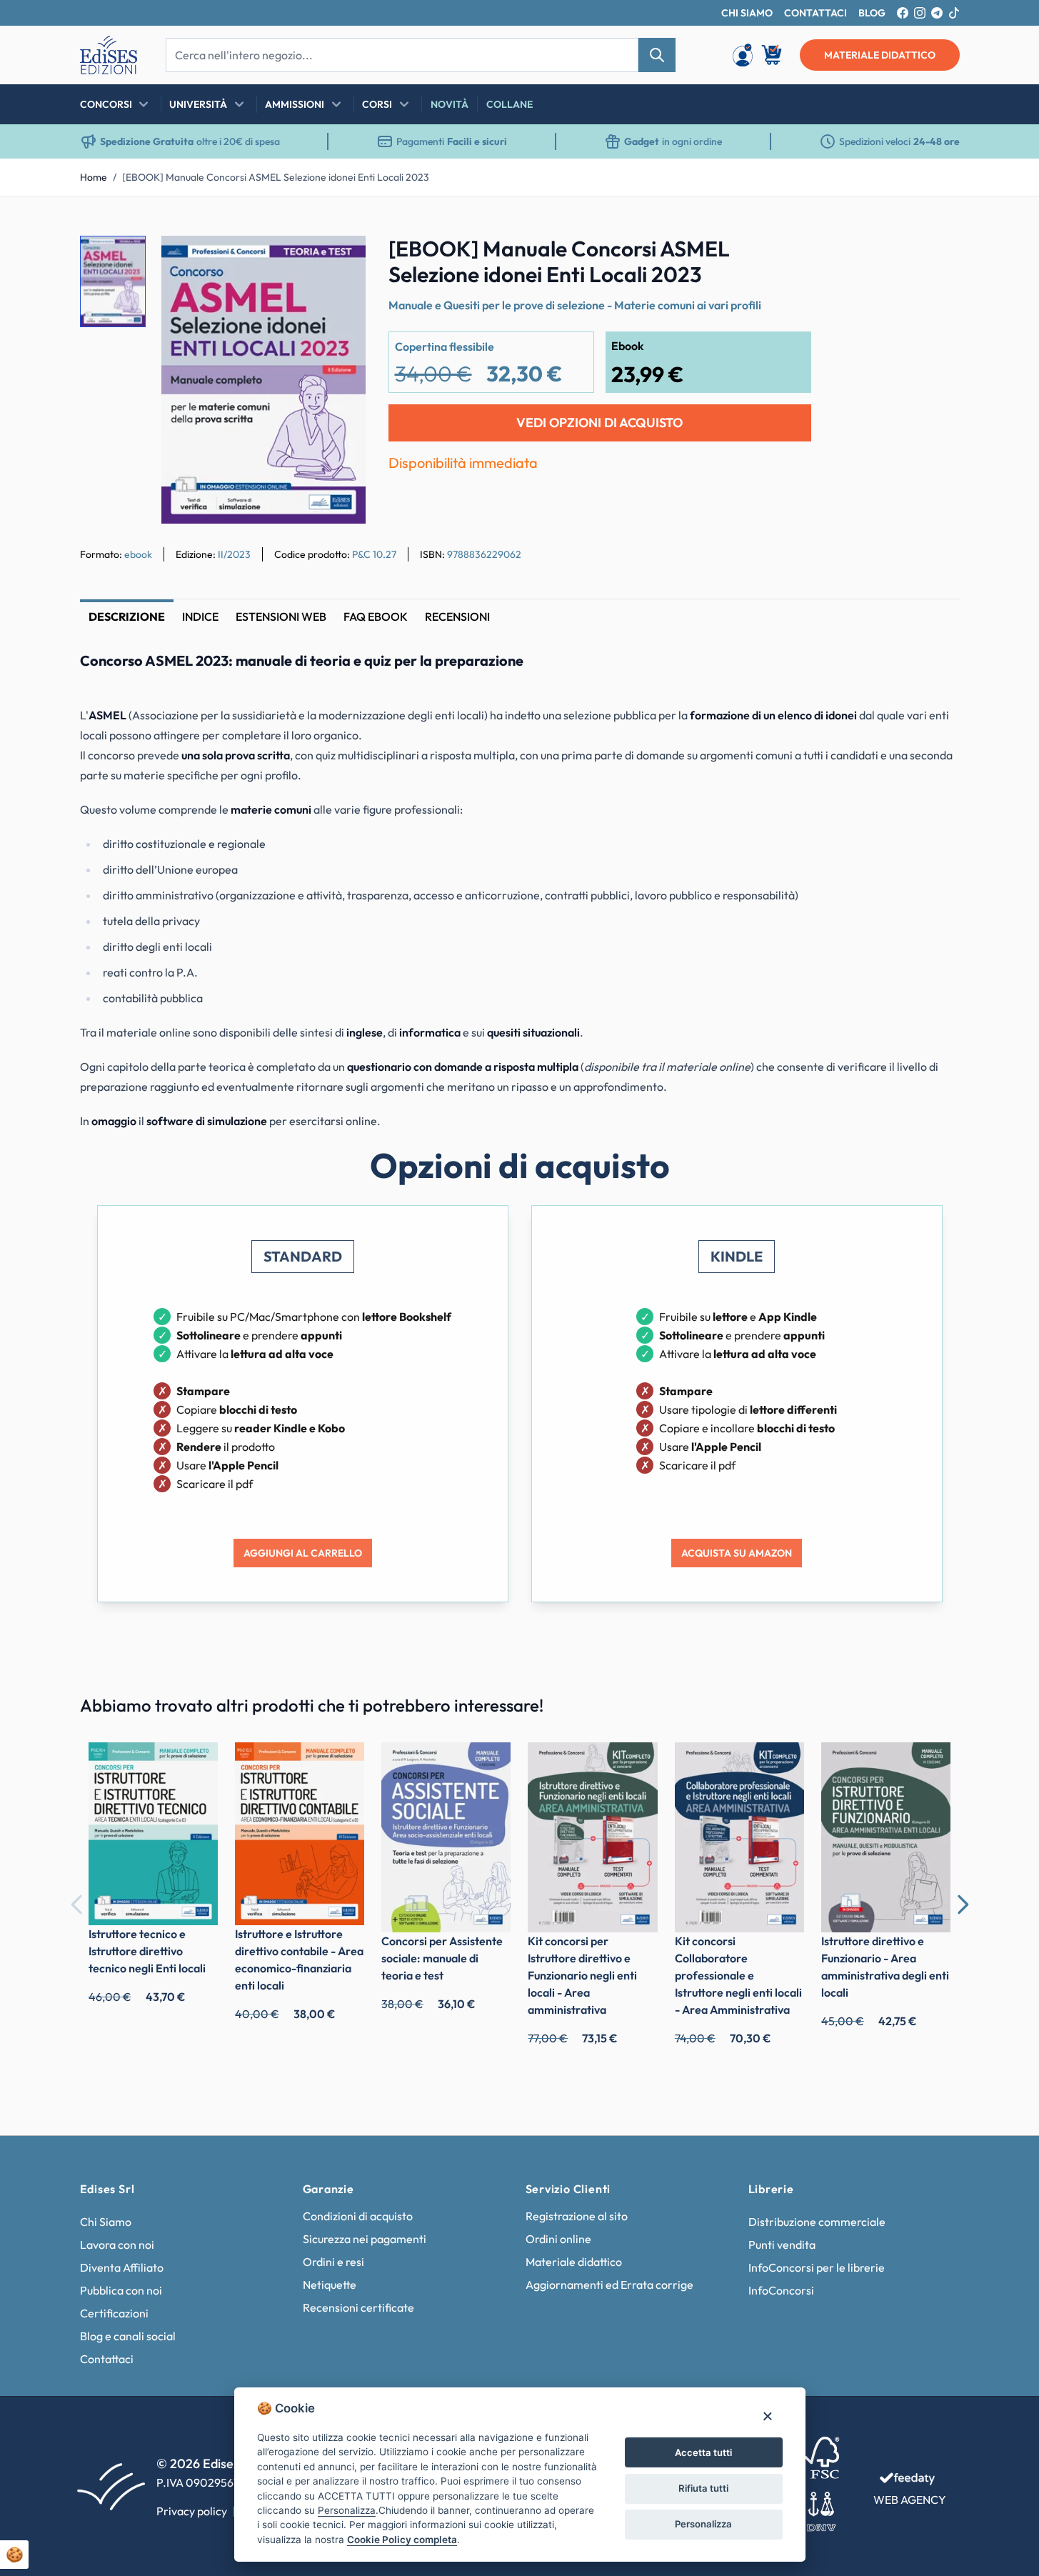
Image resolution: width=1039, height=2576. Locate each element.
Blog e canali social (128, 2336)
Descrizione (127, 616)
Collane (510, 104)
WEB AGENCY (910, 2500)
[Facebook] (903, 13)
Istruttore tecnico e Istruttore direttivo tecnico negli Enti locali (147, 1951)
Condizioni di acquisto (358, 2216)
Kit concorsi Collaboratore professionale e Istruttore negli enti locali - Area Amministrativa (738, 1975)
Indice (200, 616)
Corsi (377, 104)
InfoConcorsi (781, 2290)
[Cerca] (657, 55)
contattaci (815, 13)
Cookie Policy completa (402, 2540)
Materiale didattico (574, 2262)
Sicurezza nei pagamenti (365, 2239)
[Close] (767, 2416)
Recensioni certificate (358, 2307)
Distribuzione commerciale (817, 2222)
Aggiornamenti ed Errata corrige (609, 2285)
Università (198, 104)
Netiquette (330, 2285)
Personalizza (703, 2524)
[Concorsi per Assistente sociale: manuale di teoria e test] (446, 1837)
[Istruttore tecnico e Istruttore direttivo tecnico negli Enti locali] (153, 1834)
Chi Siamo (106, 2222)
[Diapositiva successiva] (963, 1904)
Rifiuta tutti (703, 2488)
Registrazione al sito (577, 2216)
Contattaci (107, 2359)
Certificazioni (114, 2313)
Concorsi (106, 104)
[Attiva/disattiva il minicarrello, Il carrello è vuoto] (773, 55)
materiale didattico (880, 55)
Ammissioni (295, 104)
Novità (450, 104)
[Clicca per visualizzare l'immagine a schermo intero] (263, 380)
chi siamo (747, 13)
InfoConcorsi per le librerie (817, 2267)
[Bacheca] (743, 55)
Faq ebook (376, 616)
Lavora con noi (117, 2245)
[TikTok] (954, 13)
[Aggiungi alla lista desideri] (343, 259)
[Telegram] (937, 13)
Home (94, 177)
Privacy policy (192, 2511)
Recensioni (457, 616)
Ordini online (558, 2239)
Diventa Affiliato (122, 2267)
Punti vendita (782, 2245)
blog (872, 13)
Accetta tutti (703, 2452)
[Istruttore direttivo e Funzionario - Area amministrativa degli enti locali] (886, 1837)
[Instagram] (920, 13)
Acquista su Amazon (737, 1553)
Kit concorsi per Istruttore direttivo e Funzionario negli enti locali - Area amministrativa (582, 1975)
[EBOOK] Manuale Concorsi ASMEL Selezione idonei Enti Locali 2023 (276, 177)
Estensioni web (281, 616)
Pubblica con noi (121, 2290)
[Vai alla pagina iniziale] (109, 55)
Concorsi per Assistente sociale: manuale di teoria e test (442, 1958)
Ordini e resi (333, 2262)
